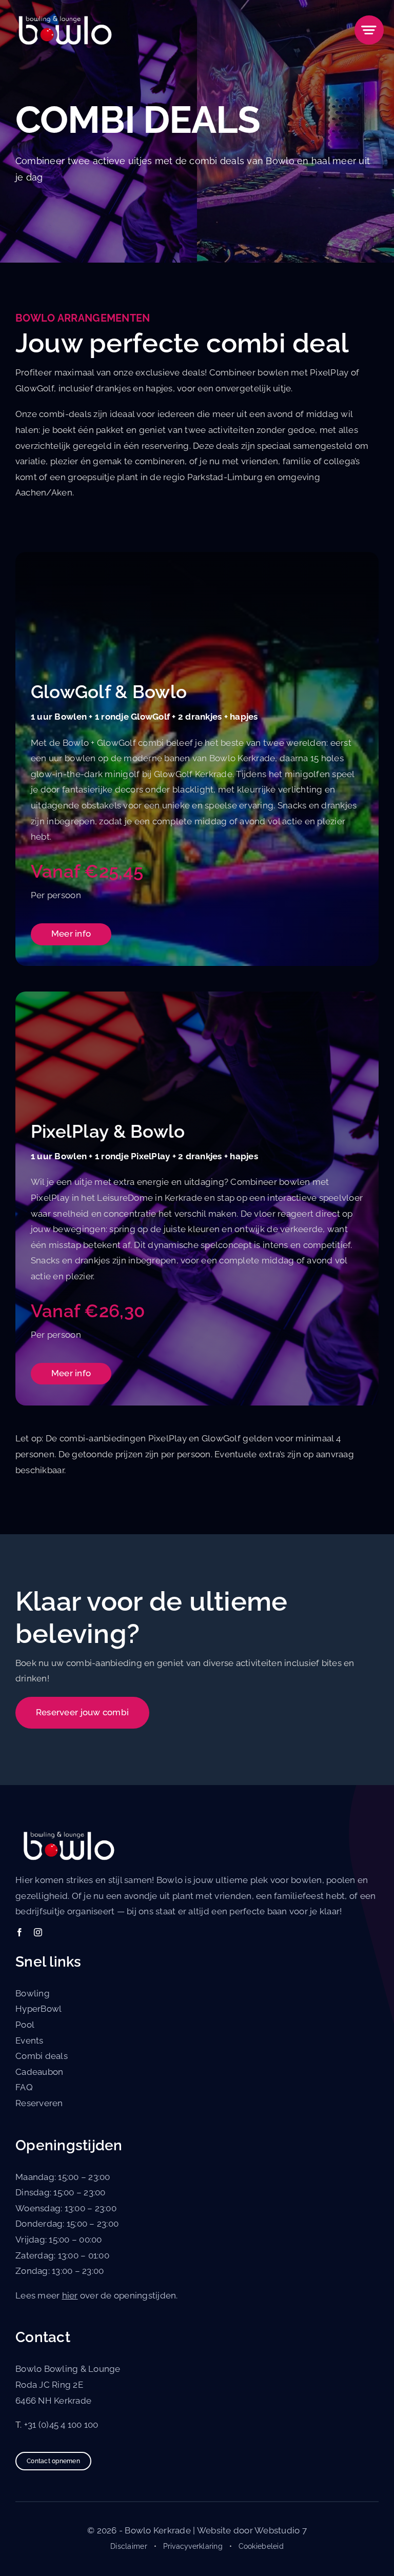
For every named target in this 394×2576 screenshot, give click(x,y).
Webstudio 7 (281, 2530)
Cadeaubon (39, 2072)
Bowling (33, 1993)
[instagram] (38, 1932)
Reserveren (39, 2103)
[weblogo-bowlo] (63, 14)
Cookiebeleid (261, 2546)
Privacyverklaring (193, 2546)
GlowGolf (35, 388)
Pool (25, 2025)
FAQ (24, 2087)
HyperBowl (38, 2009)
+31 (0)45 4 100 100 (61, 2425)
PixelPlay (329, 372)
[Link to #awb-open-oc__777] (369, 30)
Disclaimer (129, 2546)
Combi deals (42, 2056)
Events (29, 2040)
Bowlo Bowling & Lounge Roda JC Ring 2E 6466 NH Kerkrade (68, 2384)
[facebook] (19, 1932)
